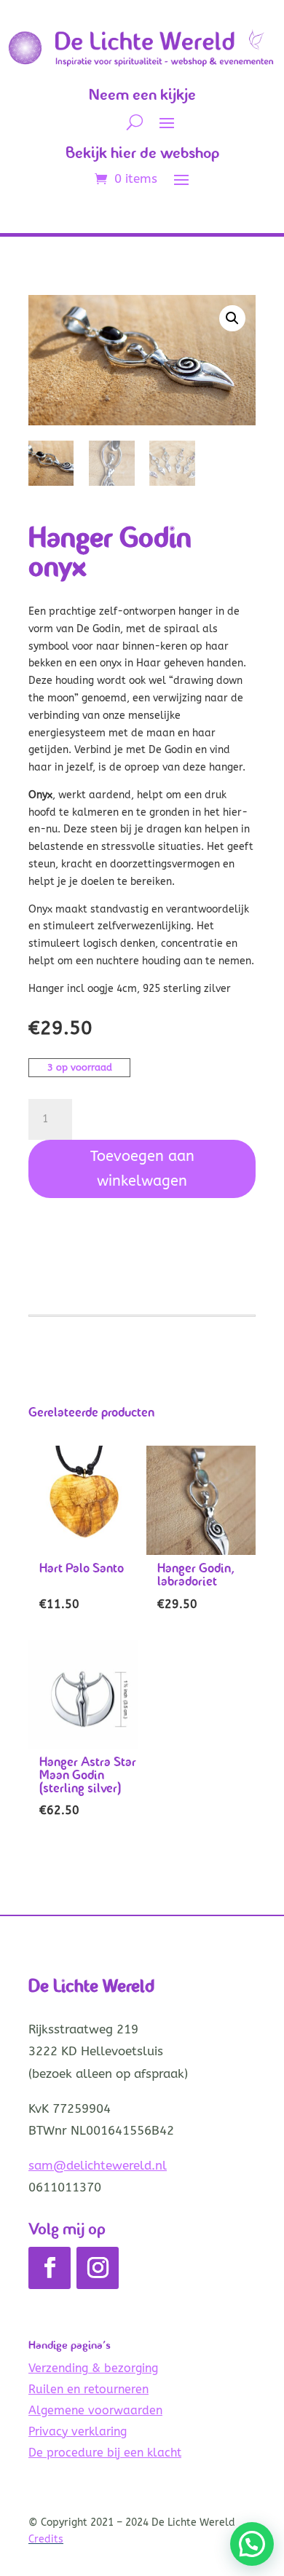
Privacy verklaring (78, 2431)
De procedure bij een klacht (105, 2453)
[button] (232, 318)
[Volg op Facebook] (50, 2268)
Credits (46, 2539)
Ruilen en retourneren (88, 2389)
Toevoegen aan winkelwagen (142, 1169)
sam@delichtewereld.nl (98, 2165)
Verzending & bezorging (93, 2368)
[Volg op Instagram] (98, 2268)
